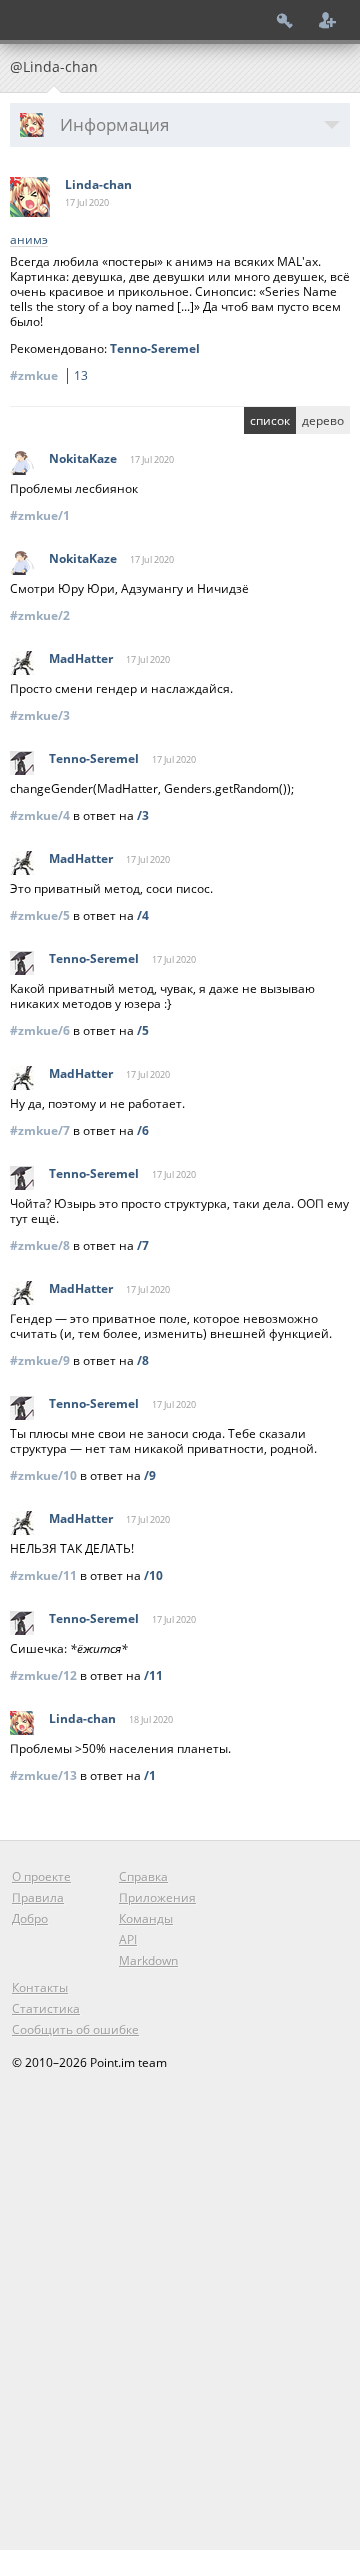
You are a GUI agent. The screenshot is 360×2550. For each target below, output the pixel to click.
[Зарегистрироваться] (328, 20)
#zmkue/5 (40, 915)
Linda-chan (98, 184)
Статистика (46, 2008)
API (128, 1939)
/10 (153, 1575)
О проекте (41, 1876)
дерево (323, 420)
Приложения (157, 1897)
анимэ (29, 240)
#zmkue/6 (40, 1030)
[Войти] (285, 20)
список (270, 420)
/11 (153, 1675)
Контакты (40, 1987)
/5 (143, 1030)
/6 (143, 1130)
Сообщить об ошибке (75, 2029)
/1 (150, 1775)
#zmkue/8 (40, 1245)
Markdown (148, 1960)
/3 (143, 815)
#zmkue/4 (40, 815)
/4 (143, 915)
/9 (150, 1475)
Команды (146, 1918)
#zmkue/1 (40, 515)
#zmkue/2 (40, 615)
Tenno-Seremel (155, 348)
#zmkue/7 (40, 1130)
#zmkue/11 (43, 1575)
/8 (143, 1360)
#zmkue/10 (43, 1475)
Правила (38, 1897)
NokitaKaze (83, 458)
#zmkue (49, 375)
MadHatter (81, 658)
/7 (143, 1245)
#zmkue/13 (43, 1775)
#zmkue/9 (40, 1360)
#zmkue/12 (43, 1675)
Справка (143, 1876)
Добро (30, 1918)
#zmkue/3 (40, 715)
